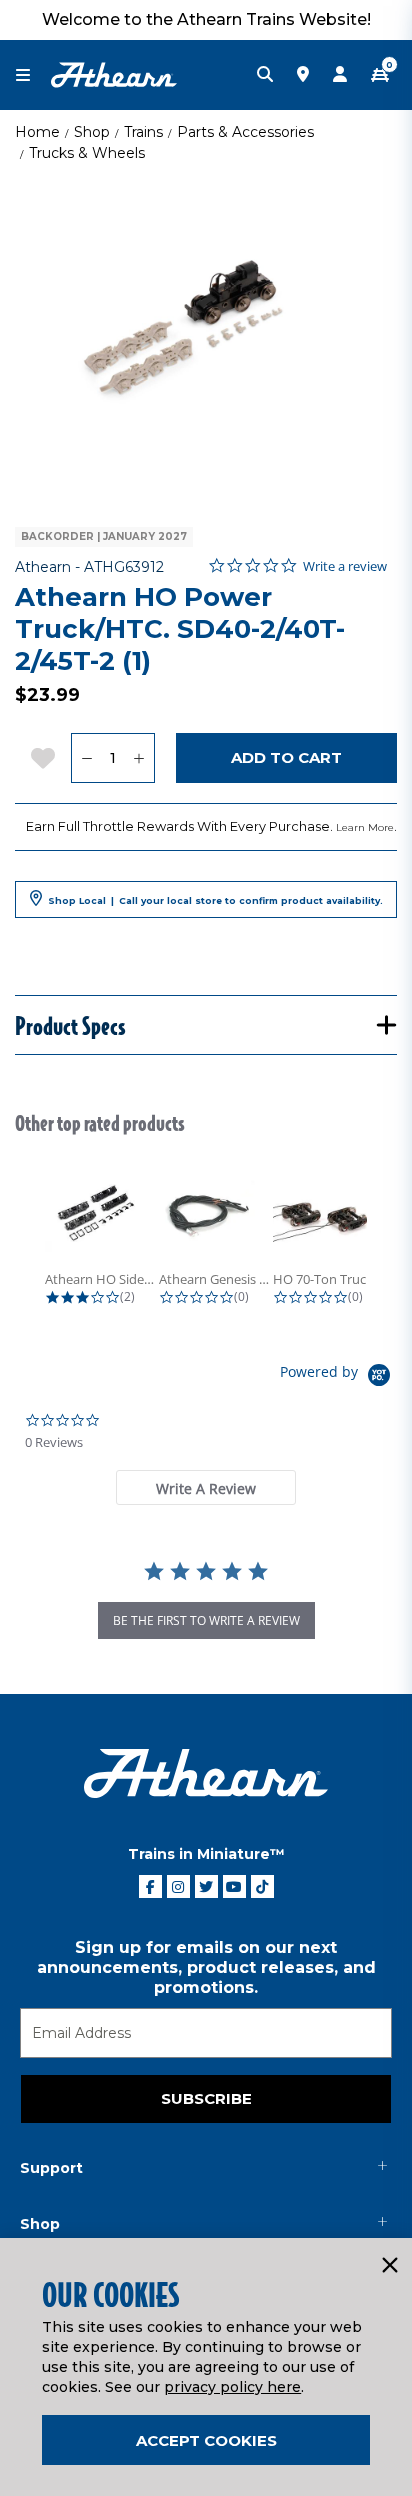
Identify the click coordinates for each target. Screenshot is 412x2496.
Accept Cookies (206, 2440)
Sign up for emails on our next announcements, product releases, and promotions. (206, 1967)
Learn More (365, 827)
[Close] (389, 2266)
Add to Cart (286, 757)
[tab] (206, 1487)
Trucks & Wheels (87, 153)
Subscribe (206, 2098)
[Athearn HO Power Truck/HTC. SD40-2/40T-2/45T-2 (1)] (206, 336)
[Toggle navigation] (33, 75)
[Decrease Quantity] (86, 758)
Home (37, 132)
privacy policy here (232, 2387)
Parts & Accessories (245, 132)
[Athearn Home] (114, 74)
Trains (143, 132)
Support (51, 2168)
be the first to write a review (206, 1620)
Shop (92, 132)
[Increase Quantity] (139, 758)
